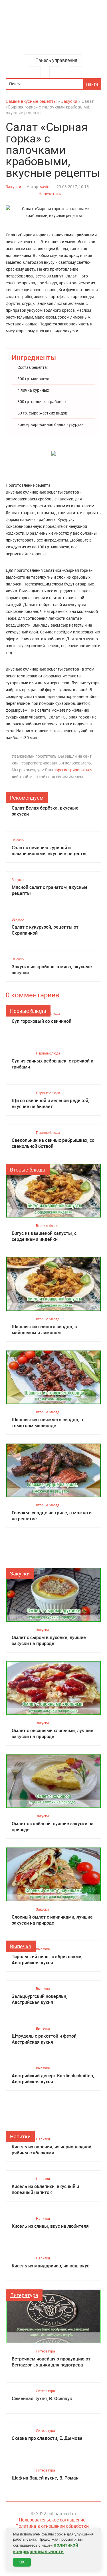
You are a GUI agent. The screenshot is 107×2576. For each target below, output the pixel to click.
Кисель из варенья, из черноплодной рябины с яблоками (52, 2150)
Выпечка (21, 1946)
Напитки (20, 2136)
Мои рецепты (76, 72)
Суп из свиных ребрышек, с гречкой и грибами (53, 1064)
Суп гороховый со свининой (42, 1021)
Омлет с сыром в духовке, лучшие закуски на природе (49, 1641)
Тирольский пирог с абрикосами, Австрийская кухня (47, 1960)
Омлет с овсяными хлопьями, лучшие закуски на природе (53, 1734)
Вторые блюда (28, 1170)
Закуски (13, 187)
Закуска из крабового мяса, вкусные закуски (52, 970)
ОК (22, 2562)
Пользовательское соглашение (52, 2520)
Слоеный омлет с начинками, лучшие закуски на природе (52, 1920)
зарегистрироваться (73, 770)
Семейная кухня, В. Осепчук (42, 2399)
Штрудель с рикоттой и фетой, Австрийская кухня (45, 2039)
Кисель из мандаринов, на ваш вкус (51, 2266)
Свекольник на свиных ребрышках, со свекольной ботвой (53, 1143)
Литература (24, 2295)
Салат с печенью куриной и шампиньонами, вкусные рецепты (49, 851)
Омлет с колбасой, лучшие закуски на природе (53, 1827)
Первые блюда (28, 1011)
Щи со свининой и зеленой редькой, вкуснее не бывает (51, 1104)
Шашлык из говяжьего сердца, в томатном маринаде (47, 1423)
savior (45, 187)
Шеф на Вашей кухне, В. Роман (45, 2478)
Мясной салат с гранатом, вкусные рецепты (50, 890)
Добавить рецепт (55, 72)
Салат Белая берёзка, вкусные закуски (45, 811)
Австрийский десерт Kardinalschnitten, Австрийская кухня (53, 2079)
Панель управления (56, 60)
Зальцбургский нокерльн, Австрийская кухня (40, 1999)
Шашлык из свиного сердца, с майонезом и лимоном (44, 1330)
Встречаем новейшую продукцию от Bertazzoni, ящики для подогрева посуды (51, 2362)
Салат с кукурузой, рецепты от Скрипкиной (45, 930)
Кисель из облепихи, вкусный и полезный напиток (45, 2189)
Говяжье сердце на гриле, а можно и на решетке (52, 1516)
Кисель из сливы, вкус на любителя (50, 2226)
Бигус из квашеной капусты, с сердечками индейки (44, 1236)
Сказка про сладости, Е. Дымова (47, 2438)
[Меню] (35, 72)
